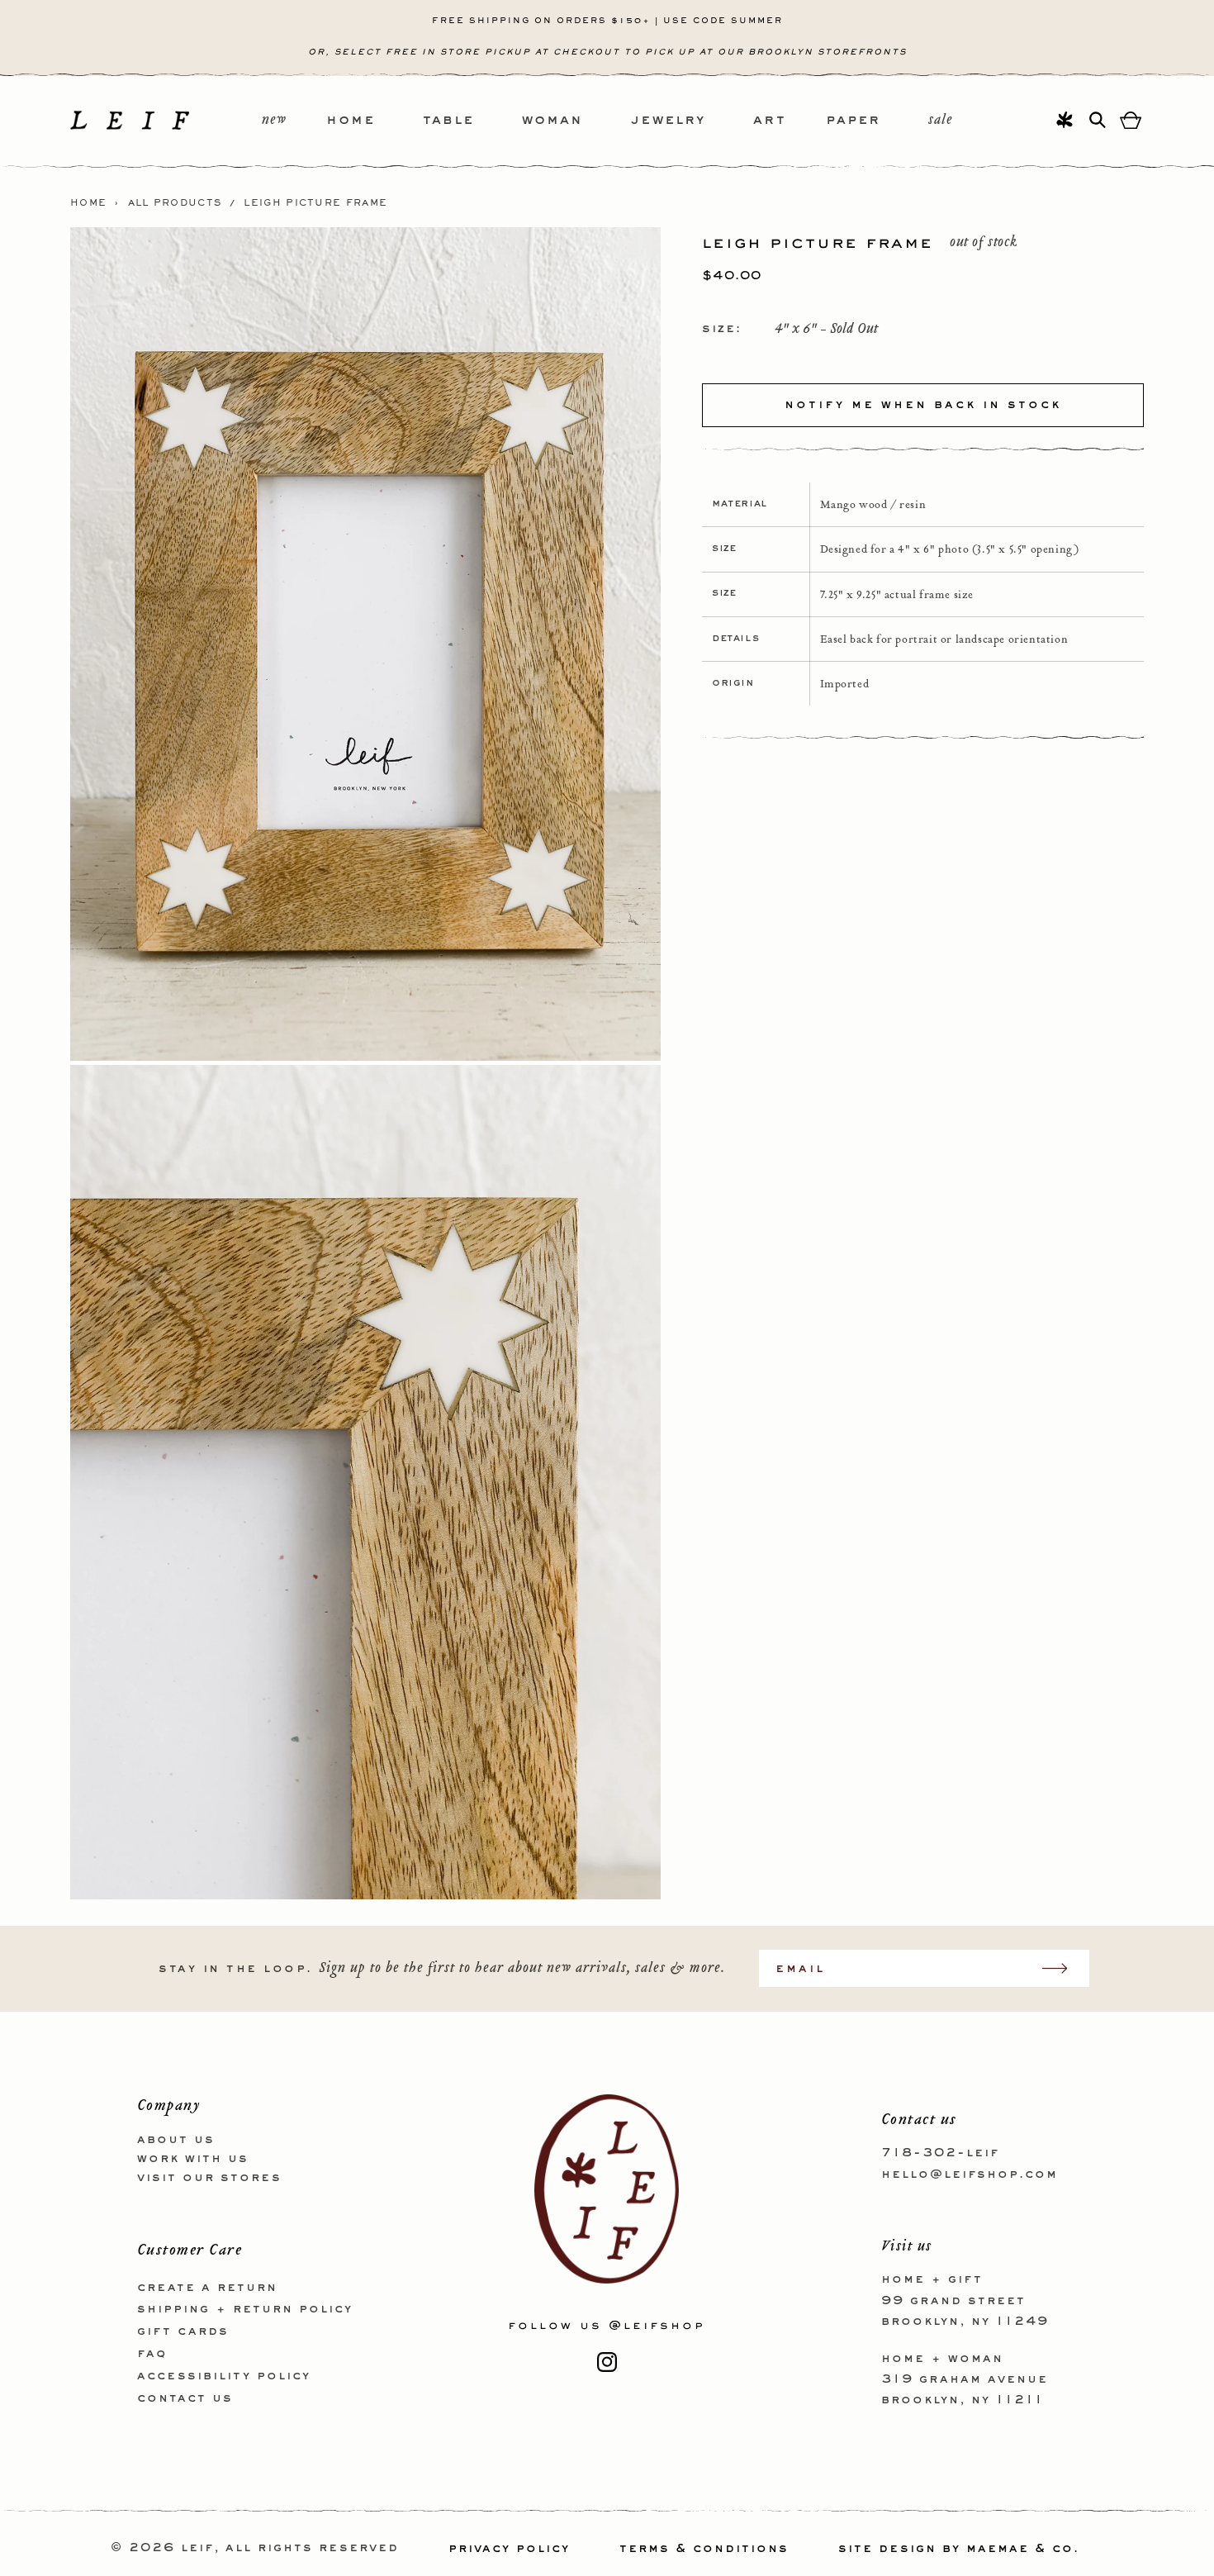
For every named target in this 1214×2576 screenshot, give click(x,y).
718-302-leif (940, 2153)
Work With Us (193, 2158)
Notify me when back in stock (923, 405)
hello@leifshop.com (970, 2174)
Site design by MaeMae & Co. (959, 2549)
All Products (175, 203)
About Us (176, 2140)
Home (88, 203)
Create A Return (207, 2287)
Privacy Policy (509, 2549)
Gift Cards (183, 2331)
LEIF (197, 2549)
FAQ (152, 2353)
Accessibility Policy (224, 2375)
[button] (375, 121)
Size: (722, 329)
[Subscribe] (1063, 1968)
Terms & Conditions (704, 2549)
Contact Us (185, 2398)
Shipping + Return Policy (245, 2309)
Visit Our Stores (209, 2177)
